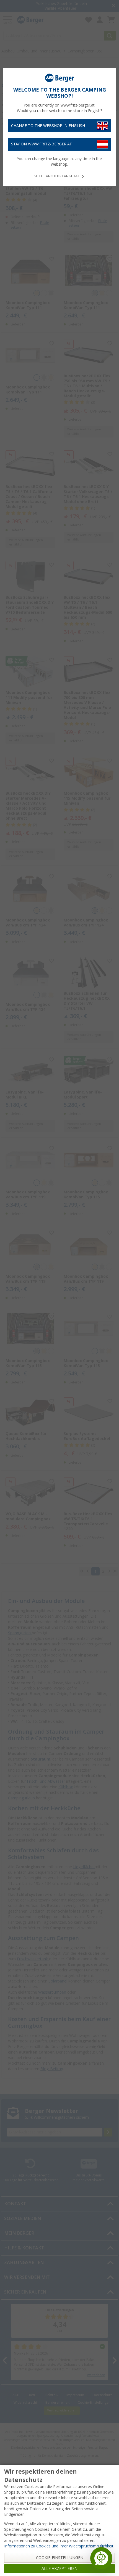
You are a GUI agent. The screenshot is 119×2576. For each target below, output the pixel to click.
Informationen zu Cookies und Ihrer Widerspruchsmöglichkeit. (59, 2546)
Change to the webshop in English (48, 126)
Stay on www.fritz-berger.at (42, 144)
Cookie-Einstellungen (60, 2558)
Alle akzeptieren (59, 2569)
